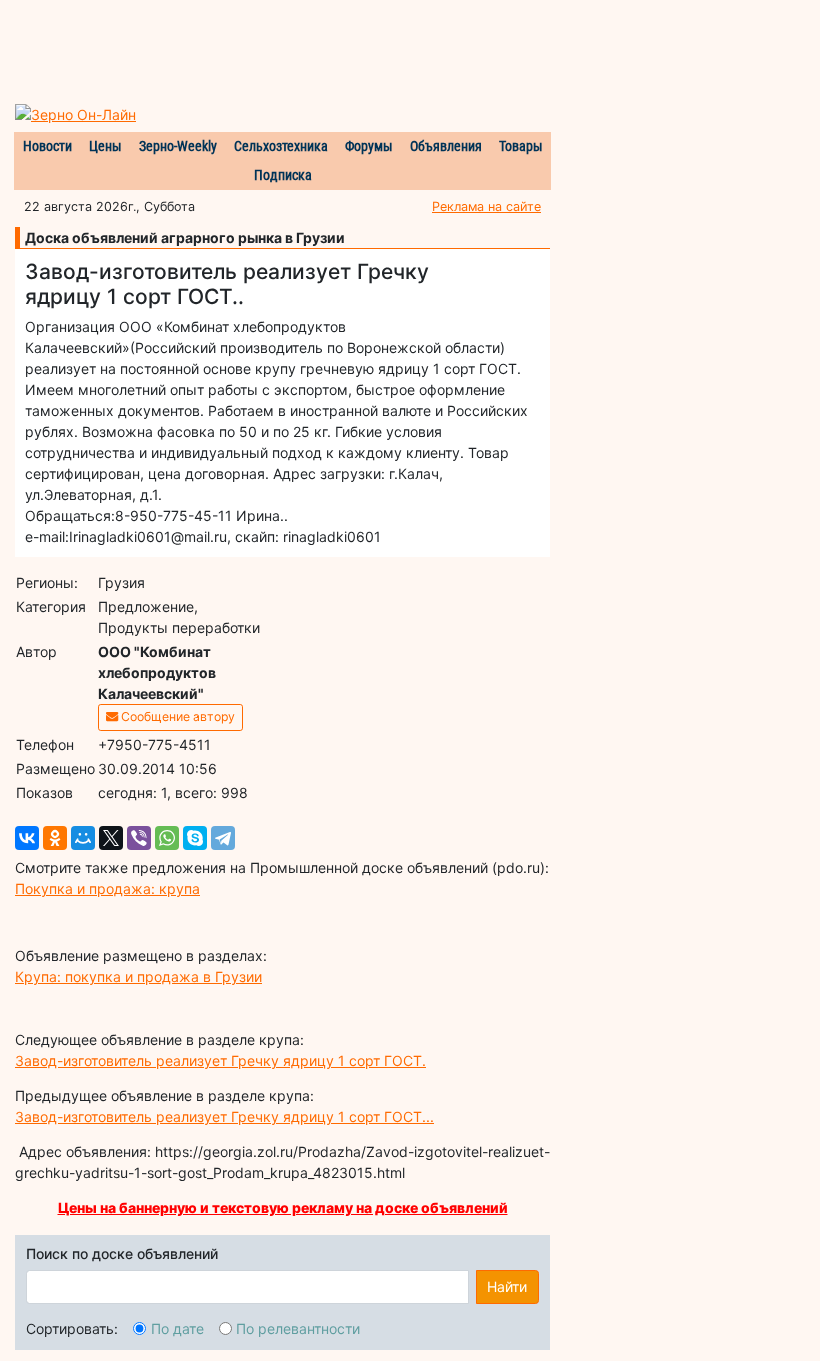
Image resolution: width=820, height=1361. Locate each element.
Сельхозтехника (281, 146)
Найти (507, 1286)
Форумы (369, 146)
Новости (47, 146)
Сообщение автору (176, 716)
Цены (105, 146)
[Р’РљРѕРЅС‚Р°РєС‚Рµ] (27, 838)
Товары (521, 146)
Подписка (283, 175)
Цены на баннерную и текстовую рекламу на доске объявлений (283, 1207)
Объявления (446, 146)
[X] (111, 838)
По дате (177, 1328)
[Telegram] (223, 838)
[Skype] (195, 838)
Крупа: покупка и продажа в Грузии (138, 976)
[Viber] (139, 838)
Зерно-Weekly (178, 146)
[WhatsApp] (167, 838)
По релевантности (298, 1328)
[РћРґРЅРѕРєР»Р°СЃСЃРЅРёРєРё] (55, 838)
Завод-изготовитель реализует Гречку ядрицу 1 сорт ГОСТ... (224, 1116)
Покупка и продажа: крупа (107, 888)
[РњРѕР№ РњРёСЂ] (83, 838)
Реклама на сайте (486, 206)
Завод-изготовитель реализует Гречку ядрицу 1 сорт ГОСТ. (220, 1060)
